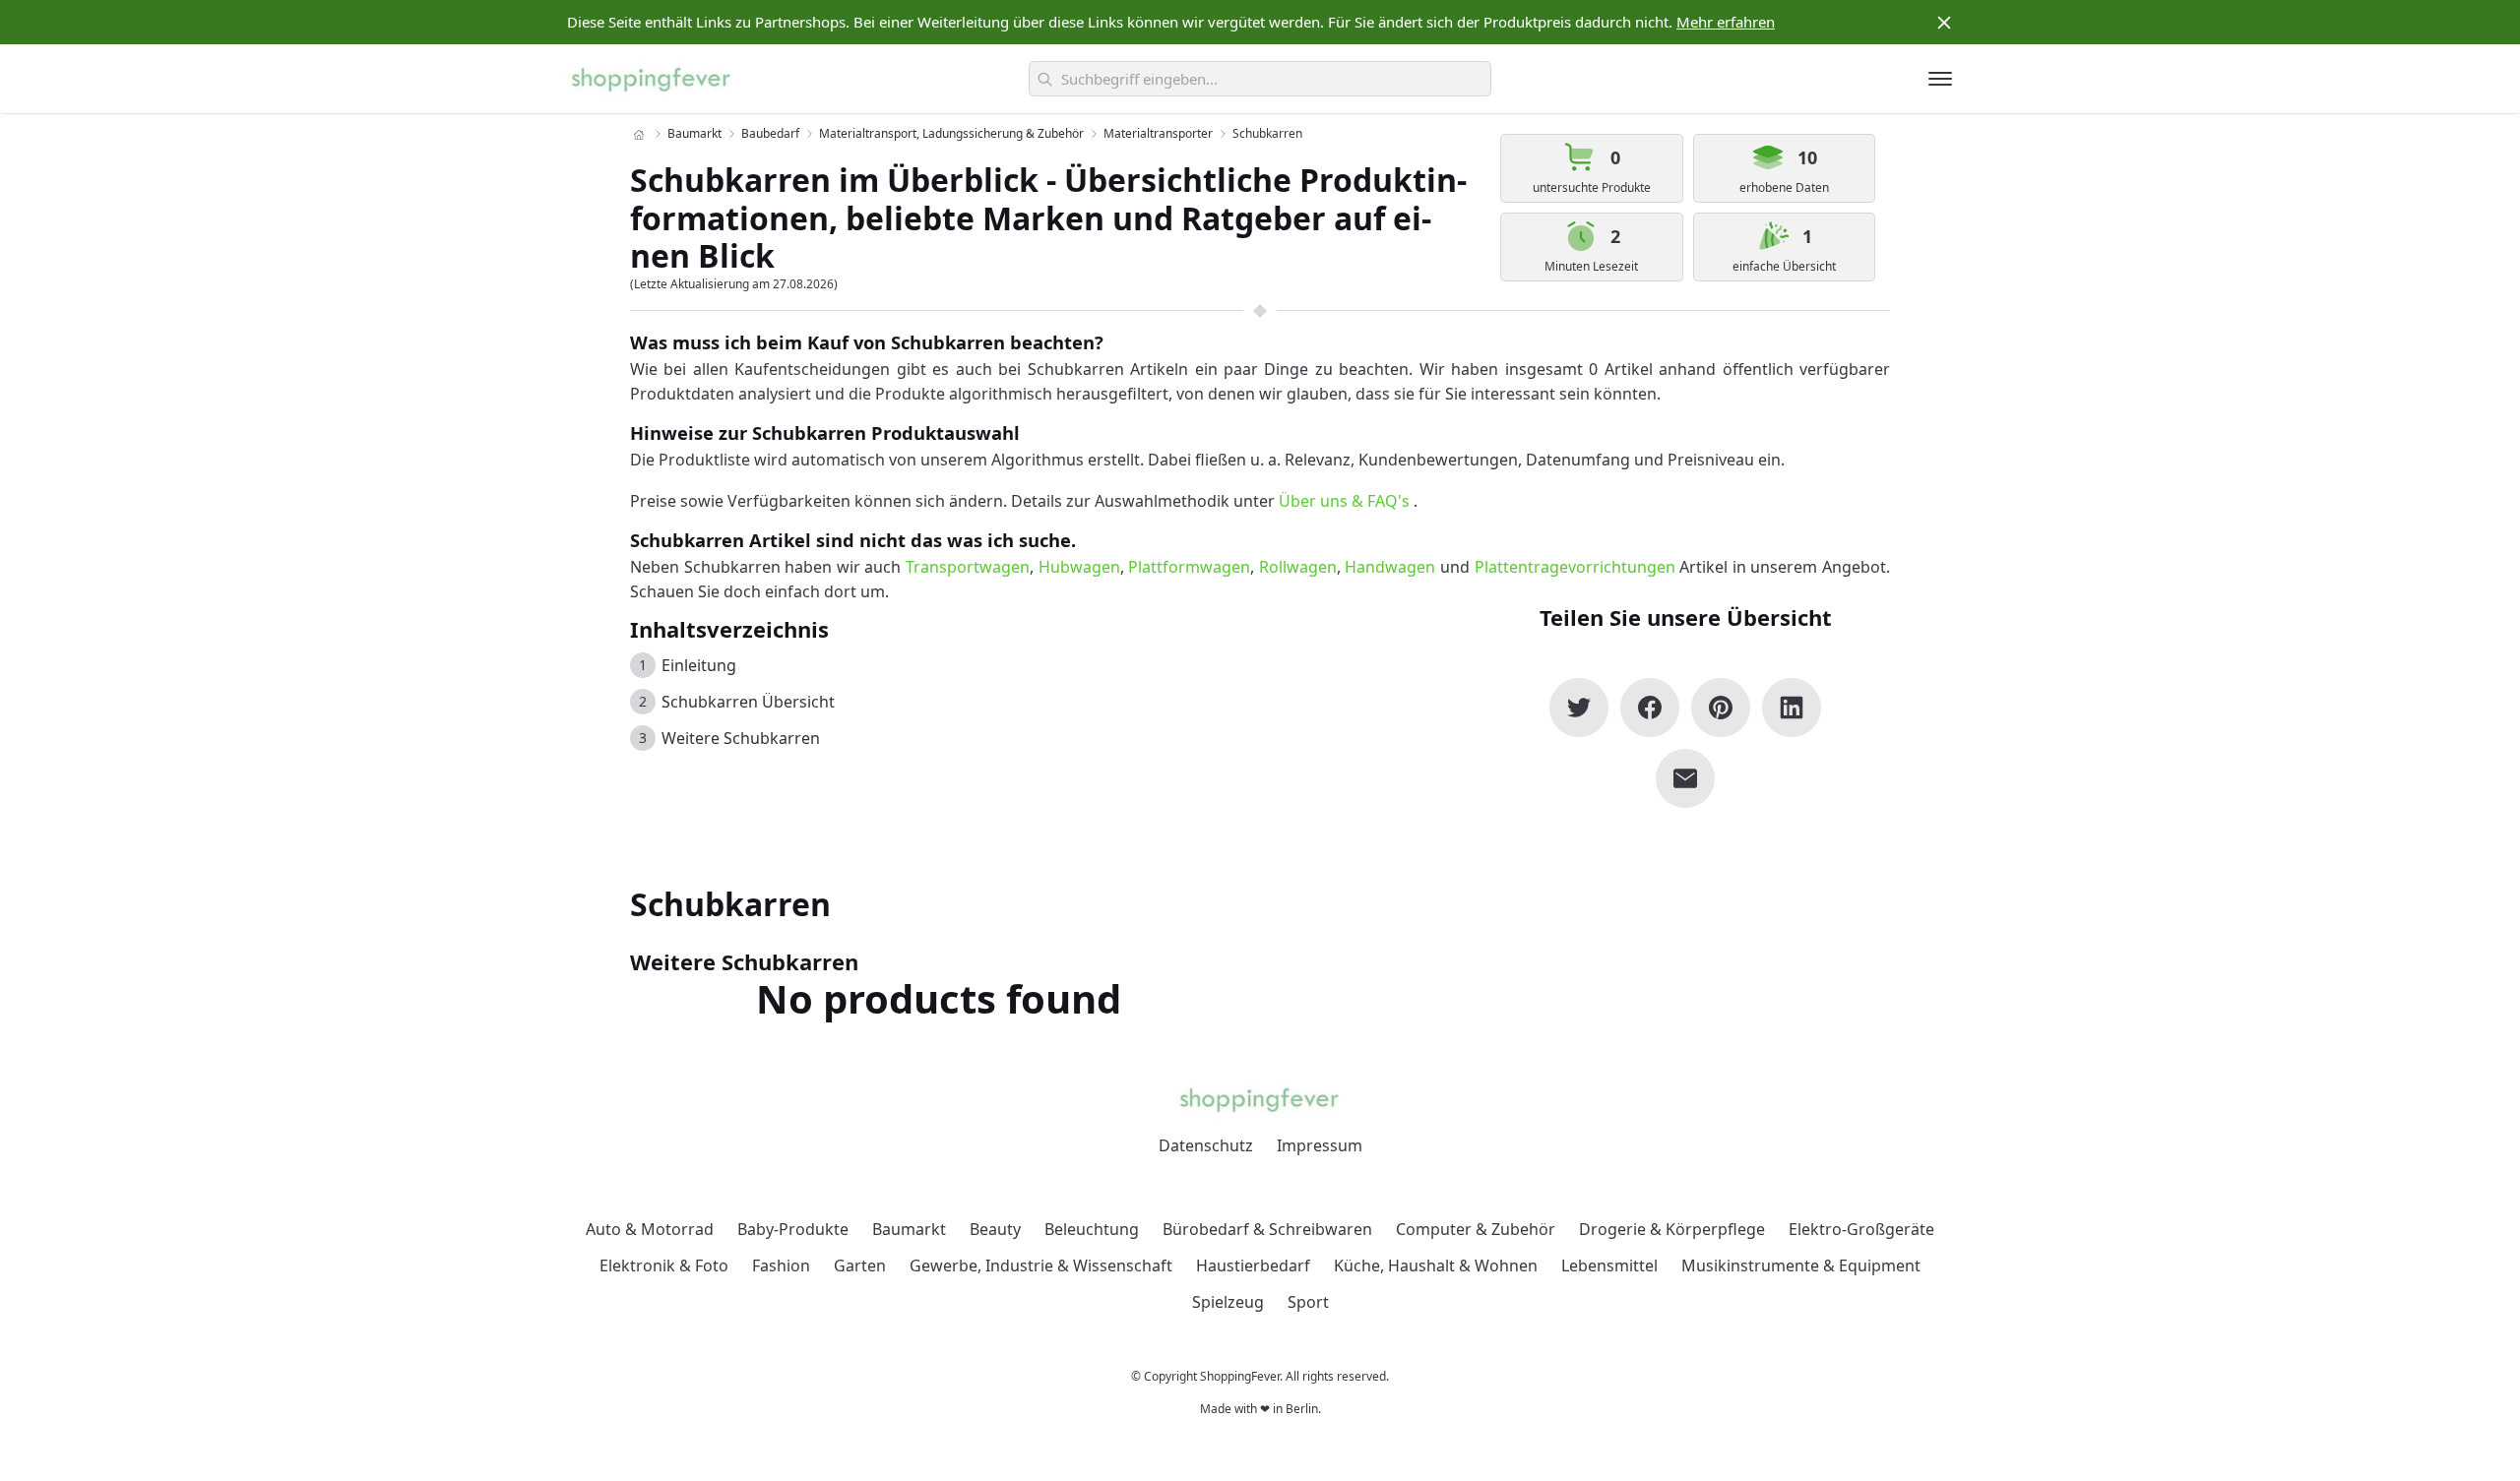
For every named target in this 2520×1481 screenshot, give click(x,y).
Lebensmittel (1609, 1265)
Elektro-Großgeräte (1861, 1229)
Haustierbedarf (1253, 1265)
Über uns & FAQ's (1344, 501)
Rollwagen (1298, 567)
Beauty (995, 1229)
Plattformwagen (1189, 567)
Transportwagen (968, 567)
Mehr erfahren (1726, 22)
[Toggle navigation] (1940, 79)
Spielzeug (1228, 1302)
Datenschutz (1206, 1145)
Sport (1308, 1302)
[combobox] (1260, 79)
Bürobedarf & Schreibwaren (1267, 1229)
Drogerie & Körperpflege (1672, 1229)
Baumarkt (694, 133)
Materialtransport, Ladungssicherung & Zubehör (951, 133)
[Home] (639, 135)
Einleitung (699, 665)
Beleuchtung (1092, 1229)
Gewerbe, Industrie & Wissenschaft (1041, 1265)
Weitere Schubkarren (741, 738)
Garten (860, 1265)
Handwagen (1390, 567)
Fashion (781, 1265)
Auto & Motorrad (650, 1229)
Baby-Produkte (793, 1229)
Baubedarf (770, 133)
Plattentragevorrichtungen (1575, 567)
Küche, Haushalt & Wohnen (1436, 1265)
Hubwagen (1079, 567)
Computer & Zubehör (1476, 1229)
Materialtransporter (1158, 133)
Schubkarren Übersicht (748, 702)
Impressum (1320, 1145)
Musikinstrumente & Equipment (1801, 1265)
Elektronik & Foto (664, 1265)
